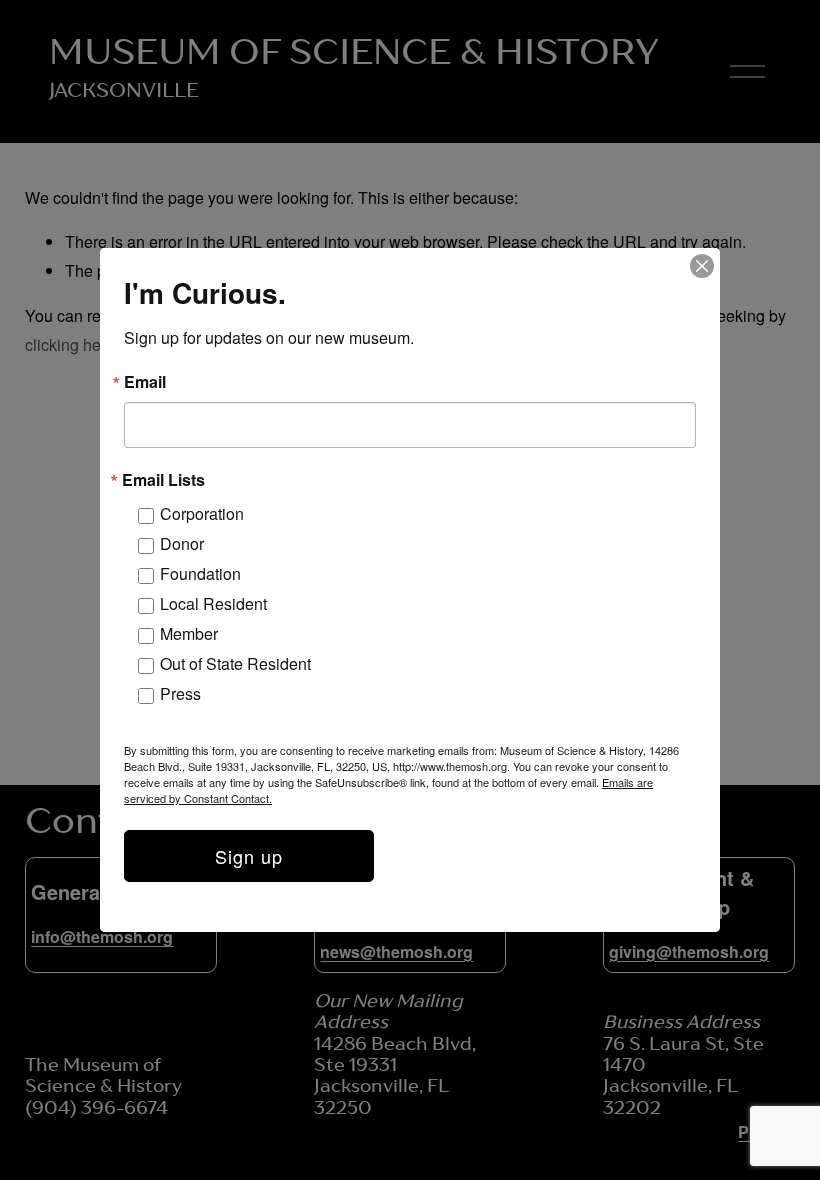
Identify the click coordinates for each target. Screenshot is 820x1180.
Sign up (249, 856)
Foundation (200, 573)
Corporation (202, 513)
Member (189, 633)
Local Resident (213, 603)
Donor (182, 543)
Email (145, 382)
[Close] (702, 266)
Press (180, 693)
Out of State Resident (235, 663)
